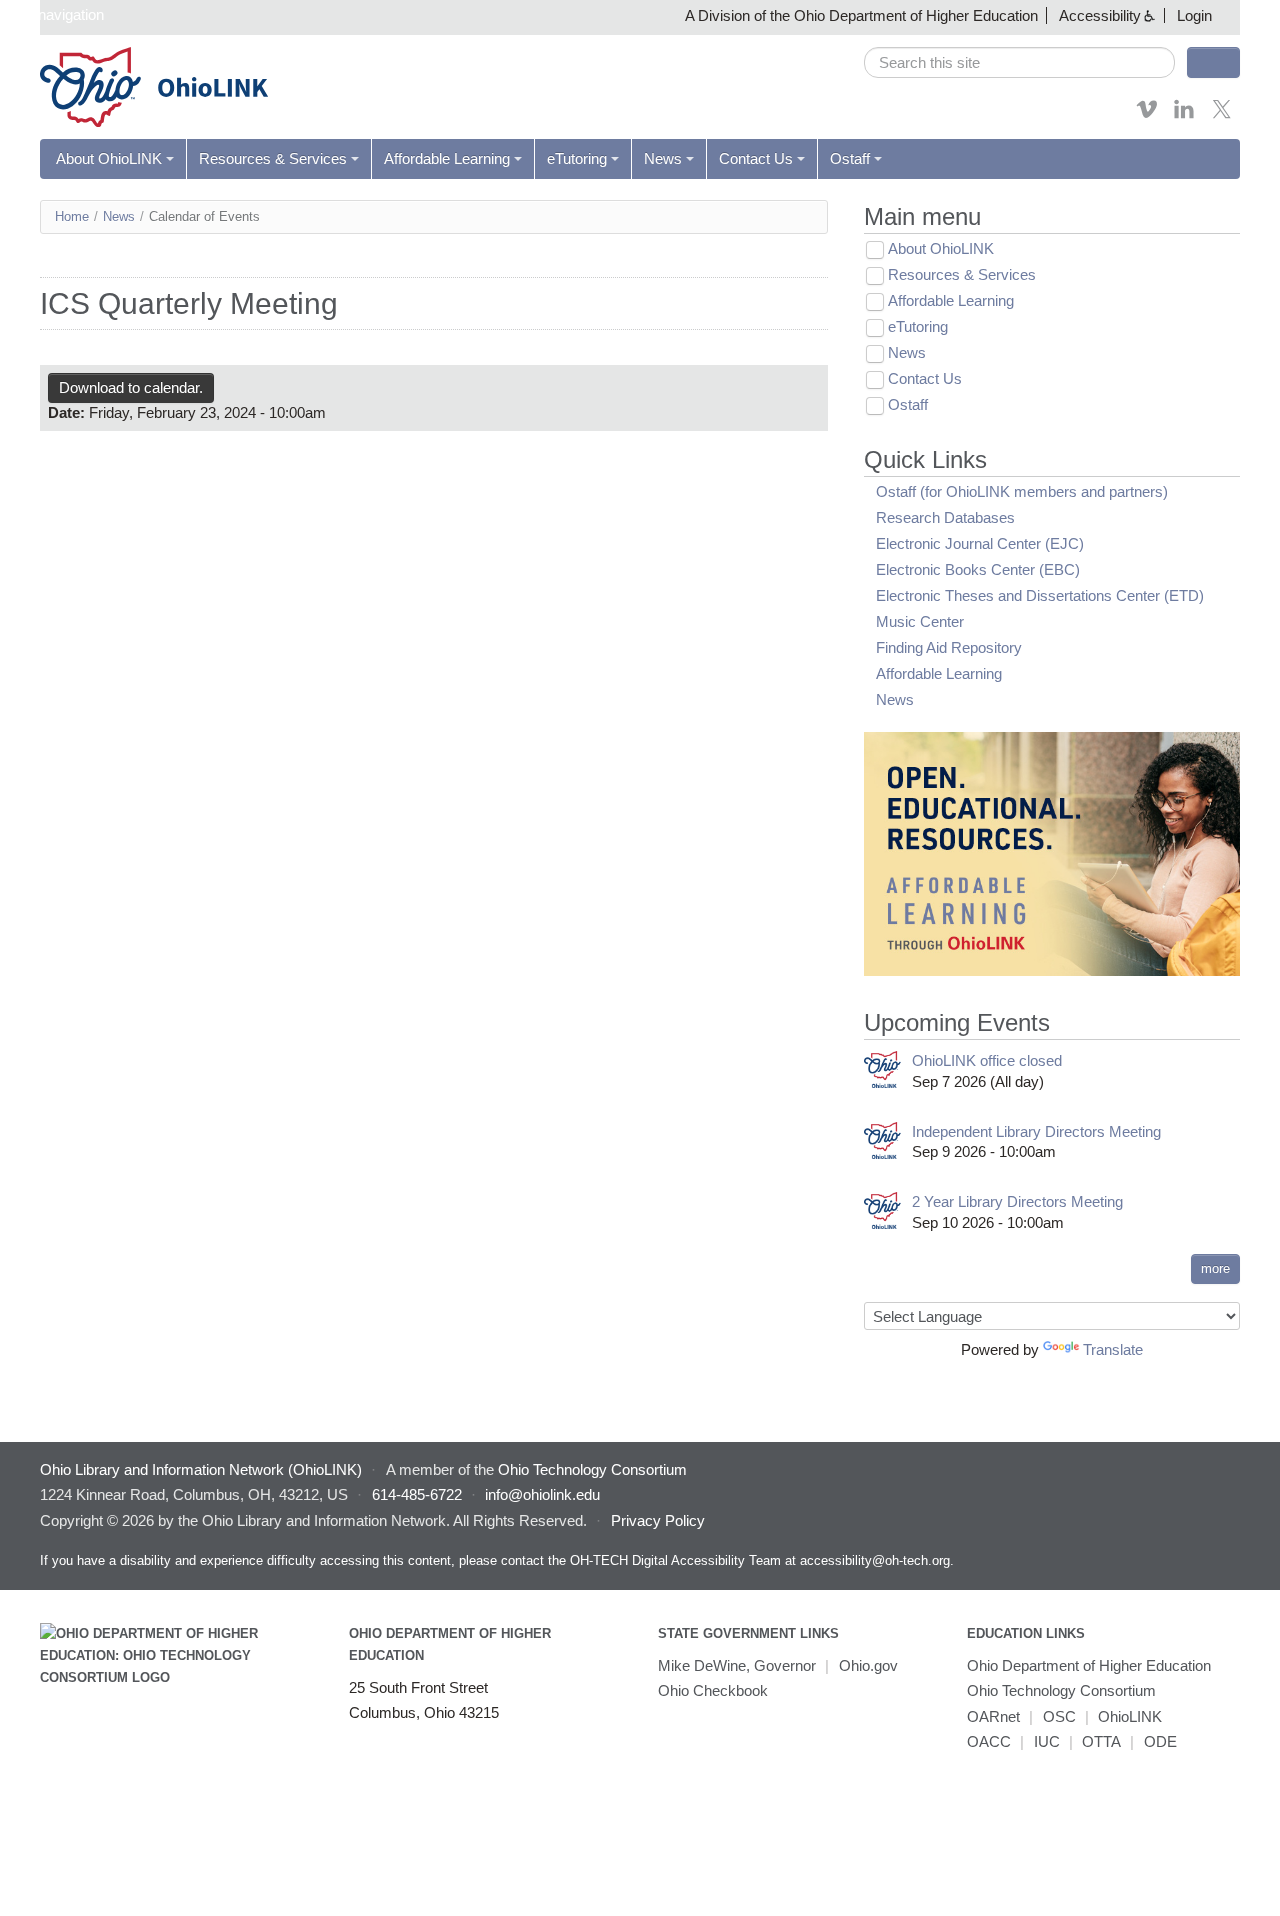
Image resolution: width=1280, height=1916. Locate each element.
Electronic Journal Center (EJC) (980, 543)
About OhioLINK (109, 158)
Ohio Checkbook (713, 1690)
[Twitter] (1222, 115)
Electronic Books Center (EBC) (978, 569)
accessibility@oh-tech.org (875, 1560)
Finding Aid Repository (949, 647)
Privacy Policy (658, 1520)
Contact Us (756, 158)
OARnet (993, 1716)
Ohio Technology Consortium (1061, 1690)
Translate (1113, 1349)
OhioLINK (1130, 1716)
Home (72, 216)
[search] (1019, 62)
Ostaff (850, 158)
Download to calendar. (131, 387)
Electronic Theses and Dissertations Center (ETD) (1040, 595)
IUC (1047, 1741)
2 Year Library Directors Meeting (1017, 1201)
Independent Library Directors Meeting (1036, 1131)
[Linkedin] (1184, 115)
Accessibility (1100, 15)
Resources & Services (273, 158)
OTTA (1101, 1741)
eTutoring (577, 158)
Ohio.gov (868, 1665)
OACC (989, 1741)
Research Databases (945, 517)
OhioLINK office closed (987, 1060)
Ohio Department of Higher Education (1089, 1665)
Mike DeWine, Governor (737, 1665)
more (1215, 1268)
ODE (1160, 1741)
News (663, 158)
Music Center (920, 621)
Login (1194, 15)
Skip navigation (54, 14)
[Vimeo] (1147, 115)
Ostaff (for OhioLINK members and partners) (1022, 491)
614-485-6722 (417, 1494)
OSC (1059, 1716)
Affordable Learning (447, 158)
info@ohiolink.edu (542, 1494)
